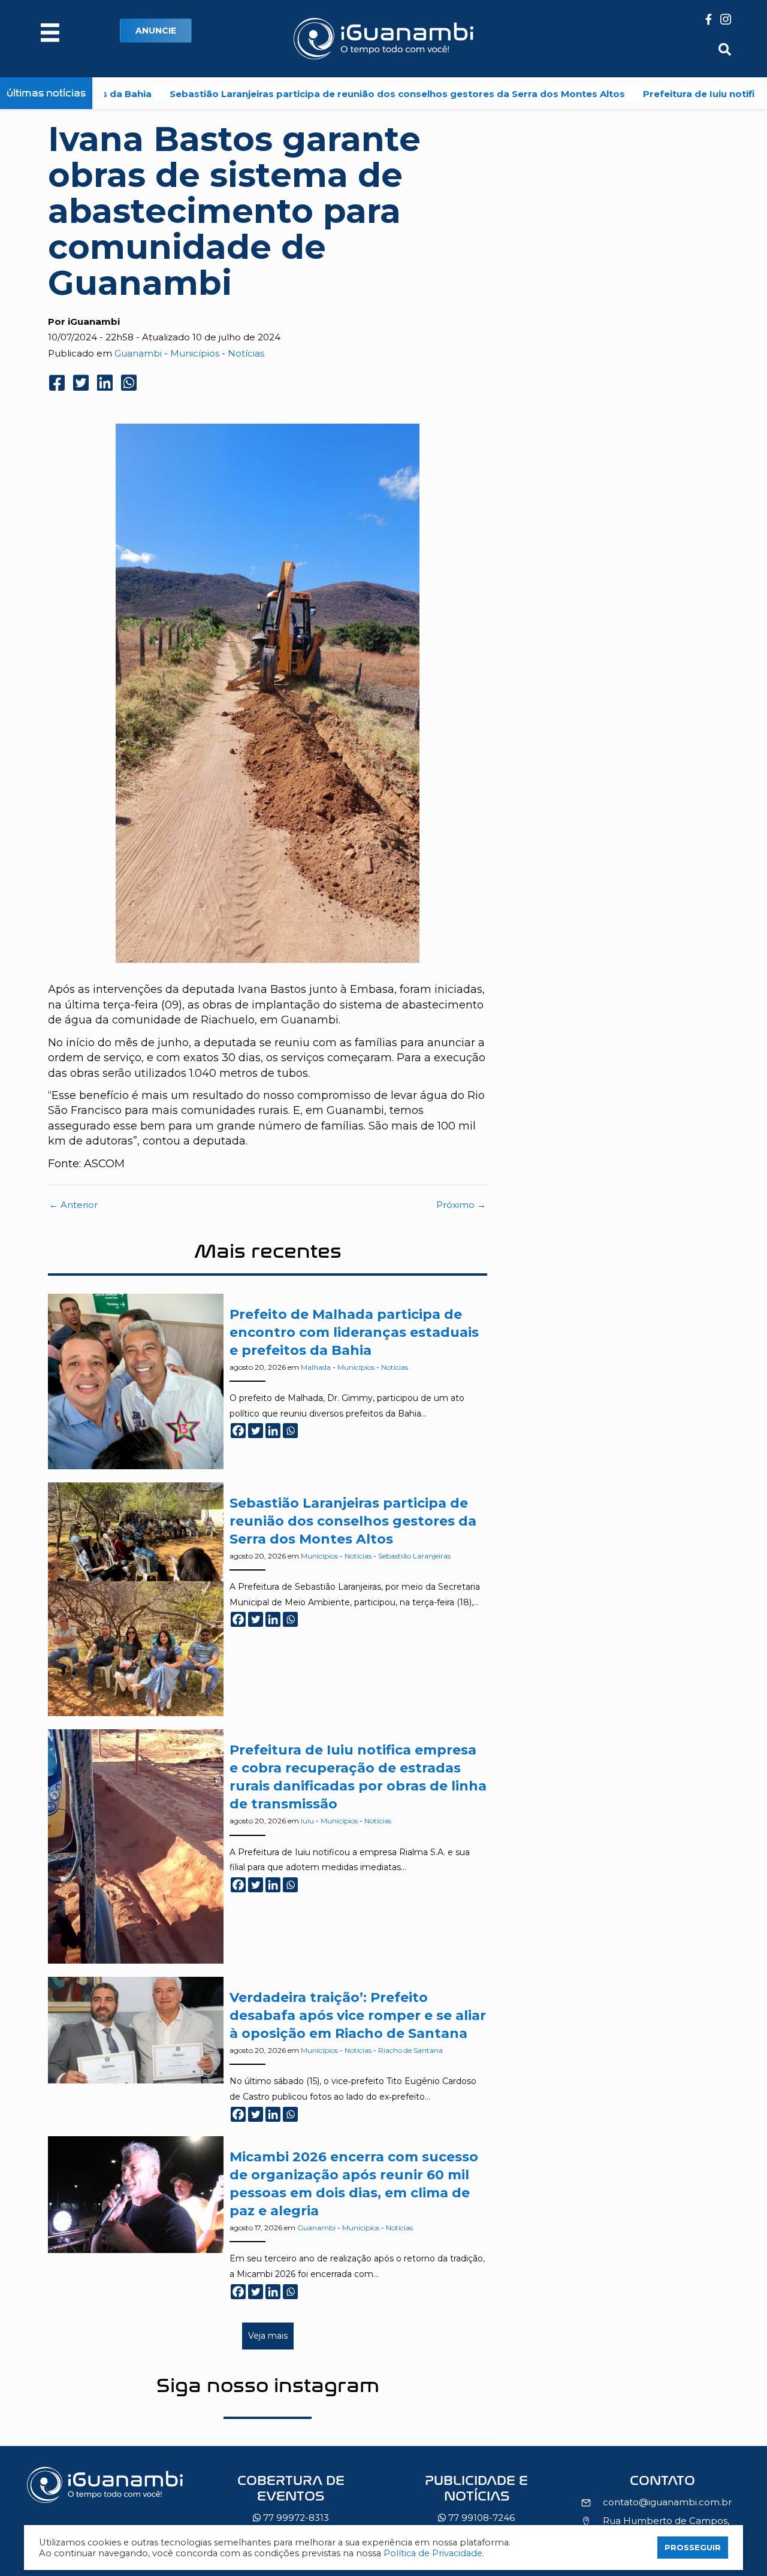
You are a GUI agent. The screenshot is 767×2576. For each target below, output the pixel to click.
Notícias (246, 353)
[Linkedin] (273, 1431)
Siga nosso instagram (268, 2385)
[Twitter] (256, 1431)
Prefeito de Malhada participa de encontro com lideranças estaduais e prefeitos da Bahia (354, 1332)
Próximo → (461, 1205)
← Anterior (73, 1205)
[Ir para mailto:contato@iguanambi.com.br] (662, 2484)
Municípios (195, 353)
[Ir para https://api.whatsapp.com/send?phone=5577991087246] (476, 2502)
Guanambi (138, 353)
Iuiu (307, 1821)
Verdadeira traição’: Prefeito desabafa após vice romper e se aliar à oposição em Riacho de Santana (358, 2015)
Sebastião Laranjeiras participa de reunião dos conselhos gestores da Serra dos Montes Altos (322, 94)
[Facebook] (238, 1431)
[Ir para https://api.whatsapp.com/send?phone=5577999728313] (291, 2502)
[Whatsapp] (290, 1431)
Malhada (316, 1367)
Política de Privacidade (433, 2553)
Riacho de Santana (410, 2050)
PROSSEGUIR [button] (693, 2547)
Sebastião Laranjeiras (414, 1556)
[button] (156, 31)
